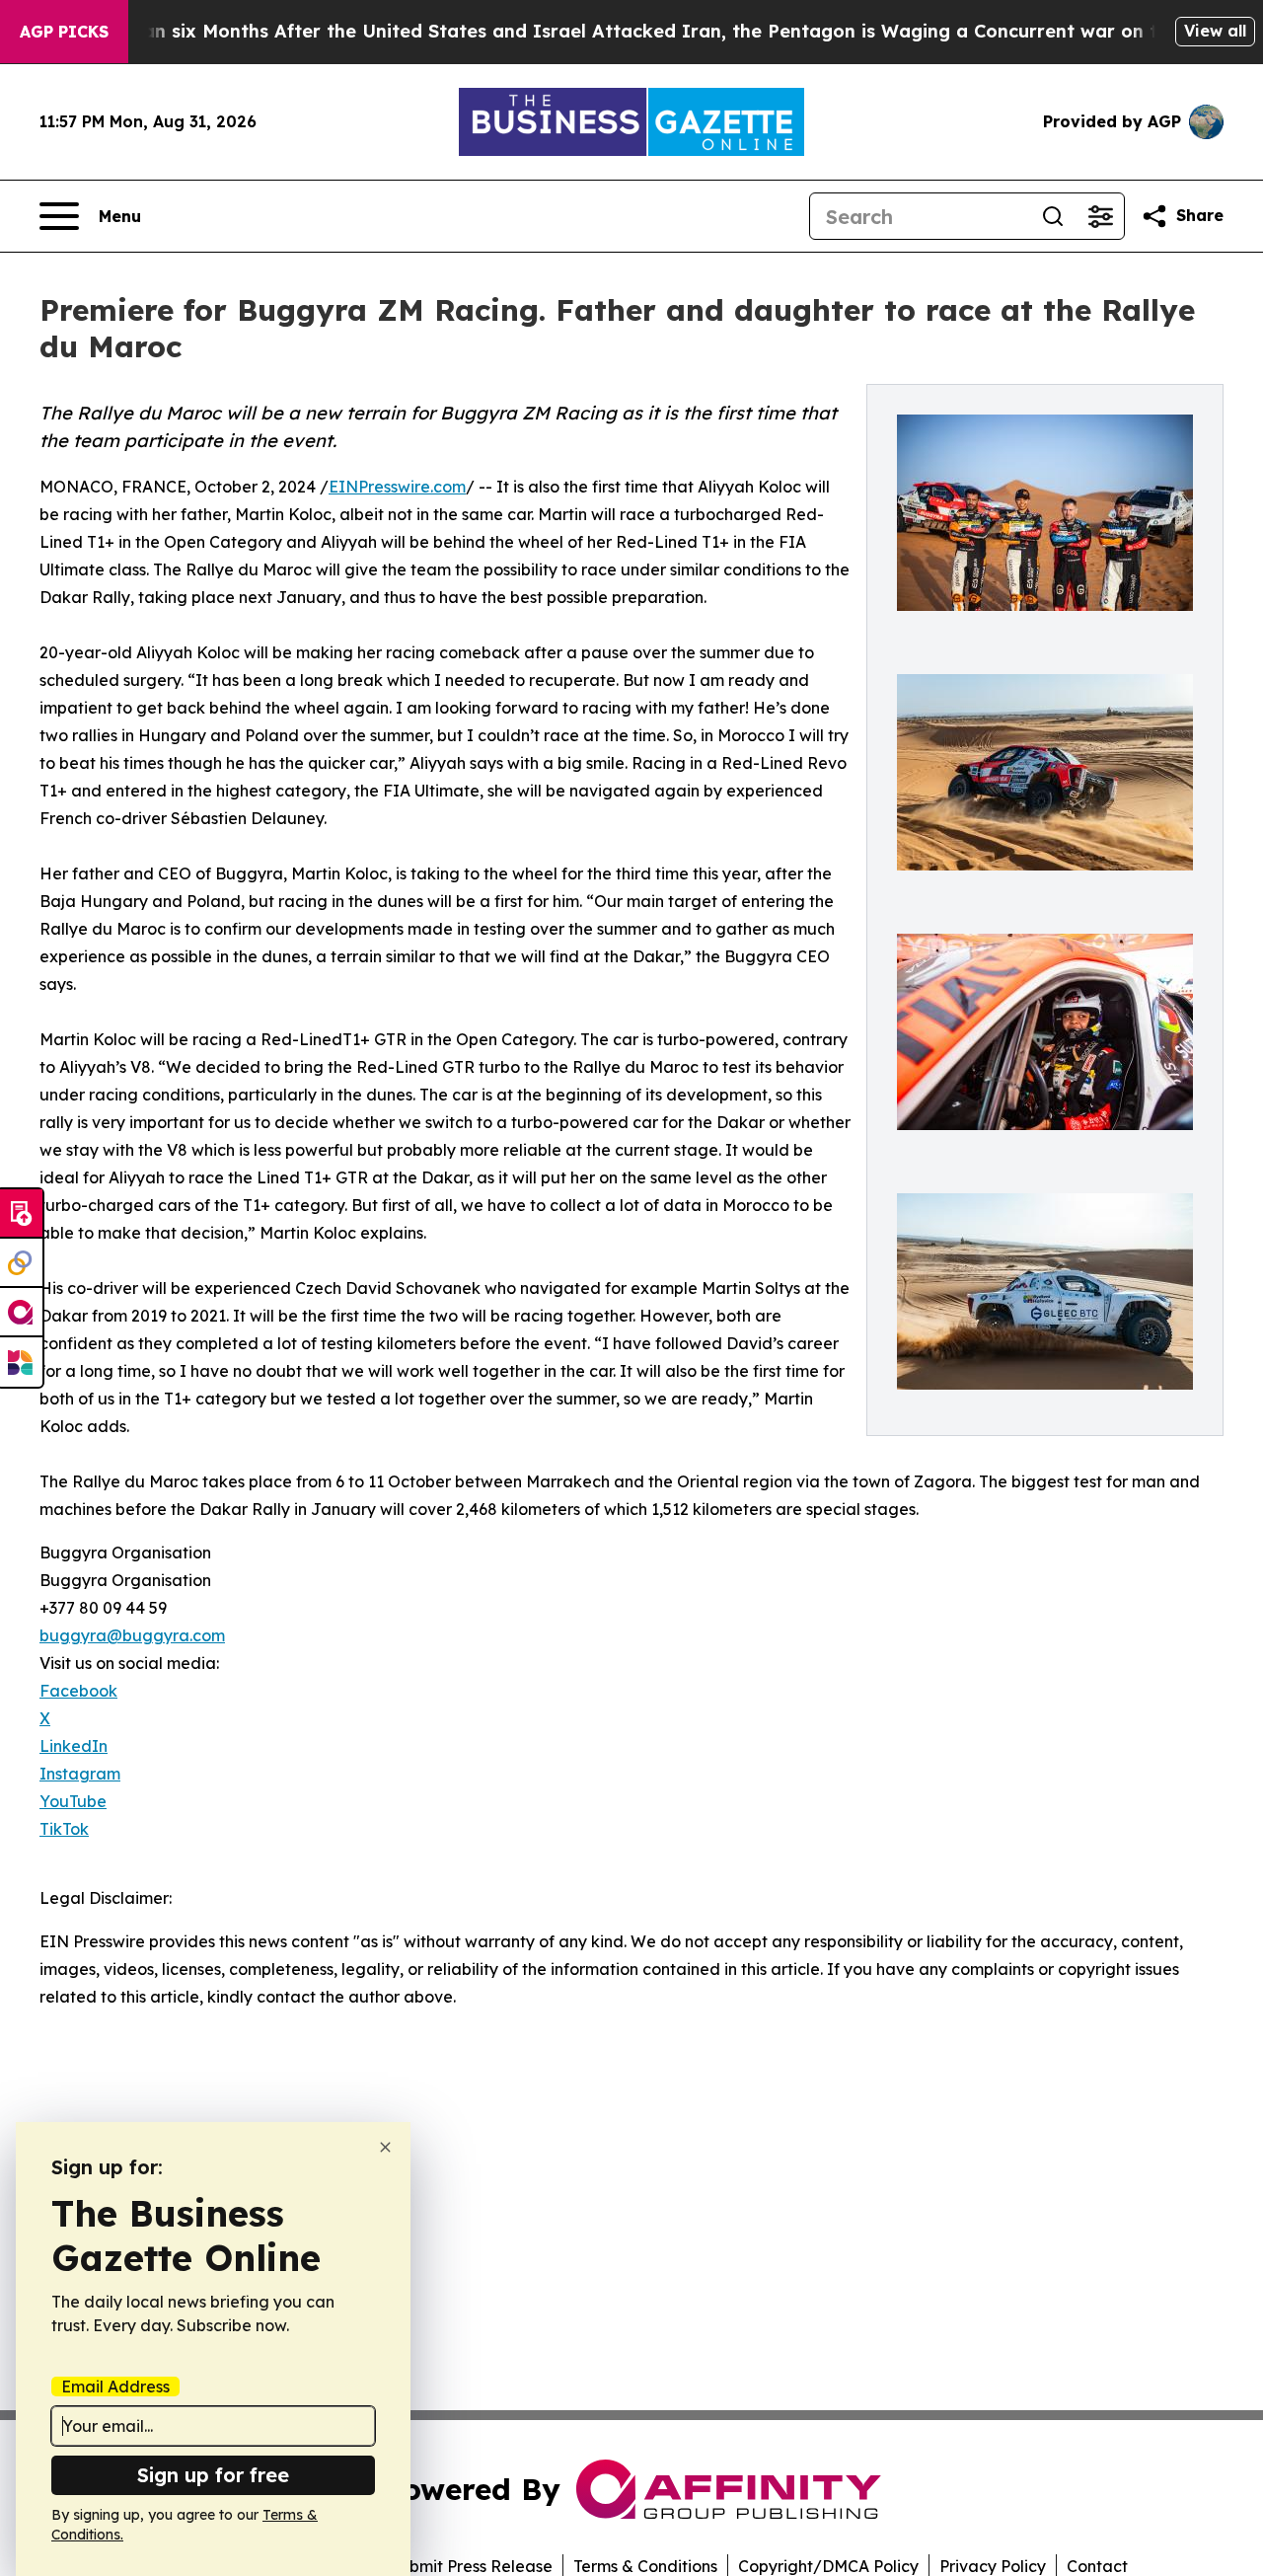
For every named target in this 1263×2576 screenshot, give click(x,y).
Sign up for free (213, 2475)
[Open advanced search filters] (1100, 216)
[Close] (385, 2147)
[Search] (1053, 216)
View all (1215, 31)
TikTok (64, 1829)
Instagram (80, 1774)
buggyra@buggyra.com (132, 1635)
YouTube (73, 1801)
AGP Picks (64, 32)
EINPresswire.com (397, 487)
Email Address (115, 2387)
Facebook (78, 1691)
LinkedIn (74, 1746)
